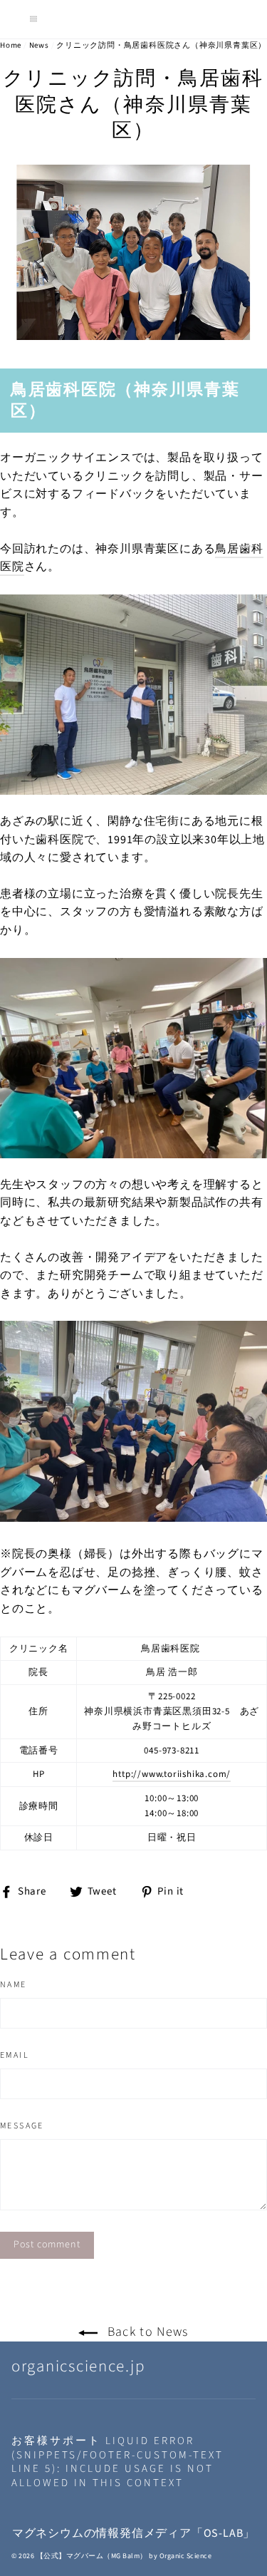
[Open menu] (33, 19)
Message (22, 2126)
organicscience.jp (78, 2366)
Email (15, 2056)
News (39, 45)
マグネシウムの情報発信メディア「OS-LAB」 (133, 2533)
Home (11, 45)
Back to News (146, 2332)
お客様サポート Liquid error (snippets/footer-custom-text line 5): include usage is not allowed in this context (117, 2462)
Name (14, 1985)
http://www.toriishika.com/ (172, 1774)
